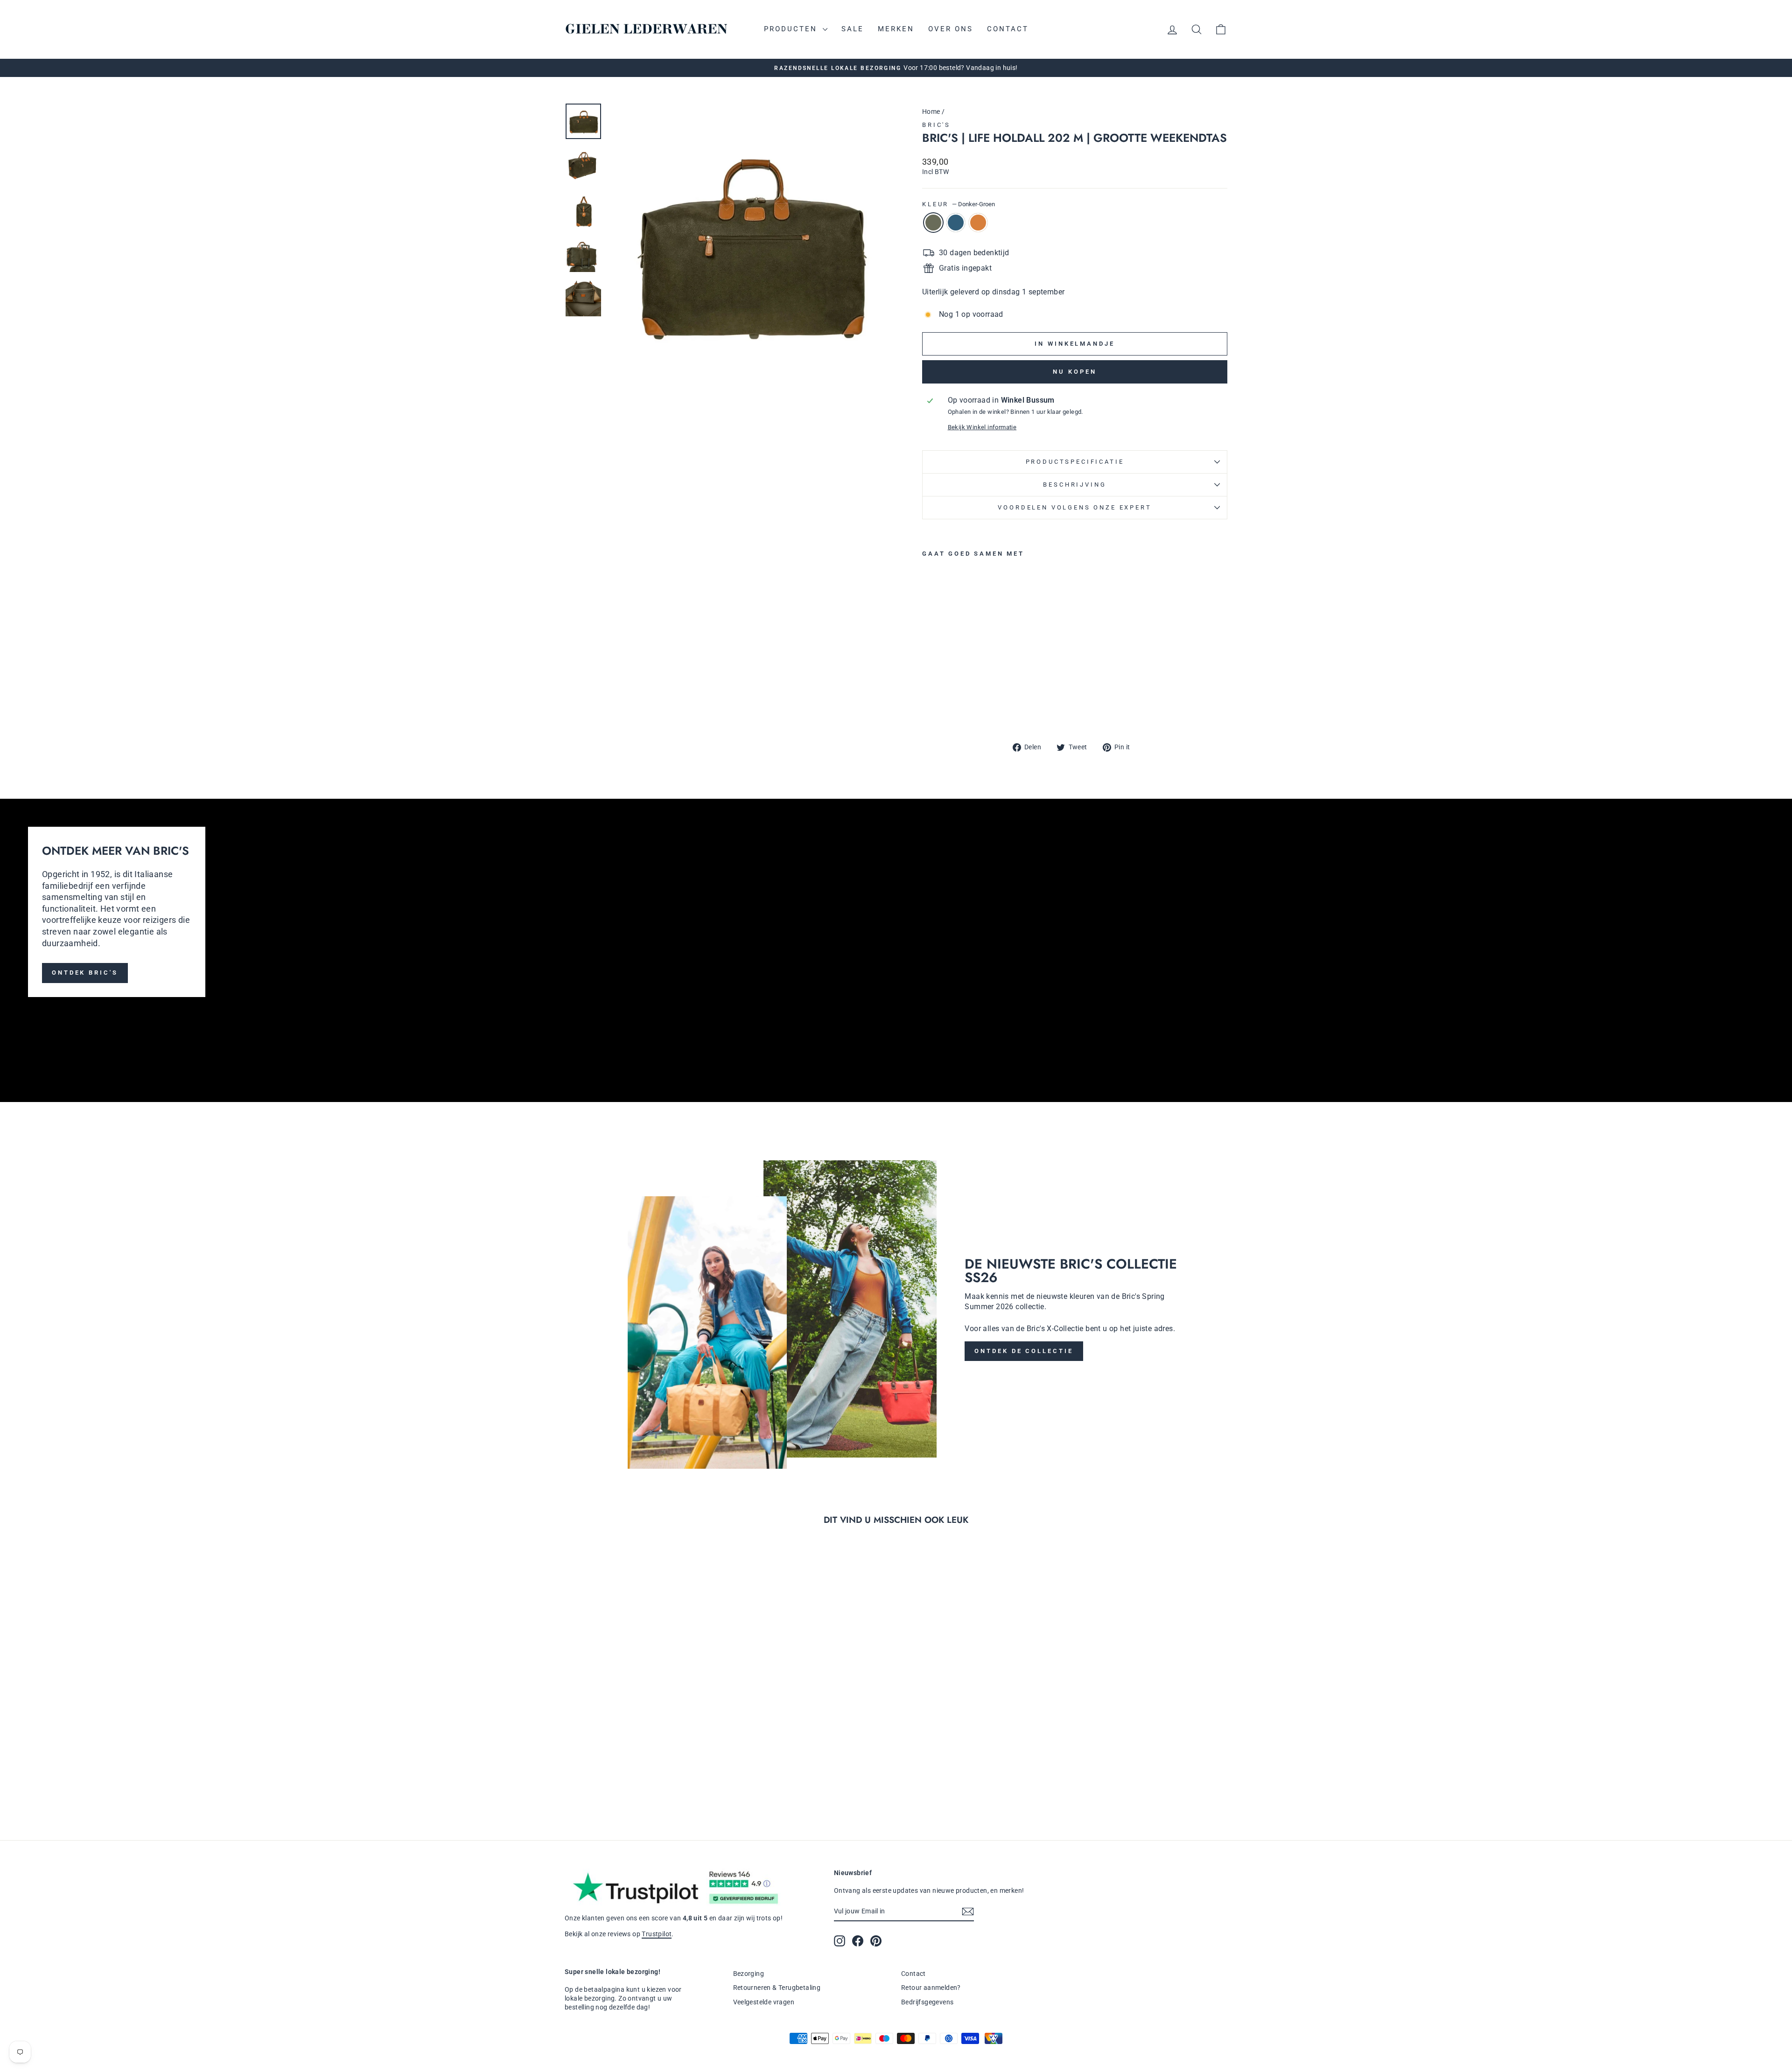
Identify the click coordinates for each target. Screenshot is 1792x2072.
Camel (978, 223)
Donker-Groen (933, 223)
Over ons (951, 29)
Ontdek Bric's (85, 973)
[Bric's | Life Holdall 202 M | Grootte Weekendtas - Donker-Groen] (928, 709)
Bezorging (749, 1974)
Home (931, 112)
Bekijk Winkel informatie (982, 427)
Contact (1008, 29)
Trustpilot (657, 1934)
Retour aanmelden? (931, 1988)
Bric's (936, 125)
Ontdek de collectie (1024, 1351)
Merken (896, 29)
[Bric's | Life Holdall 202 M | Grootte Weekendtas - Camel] (954, 709)
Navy (956, 223)
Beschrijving (1074, 485)
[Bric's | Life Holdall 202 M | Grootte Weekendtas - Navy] (941, 709)
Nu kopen (1074, 372)
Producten (792, 29)
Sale (853, 29)
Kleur (959, 204)
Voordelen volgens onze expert (1074, 507)
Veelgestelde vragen (764, 2002)
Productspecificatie (1075, 462)
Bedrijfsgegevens (927, 2002)
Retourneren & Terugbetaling (777, 1988)
